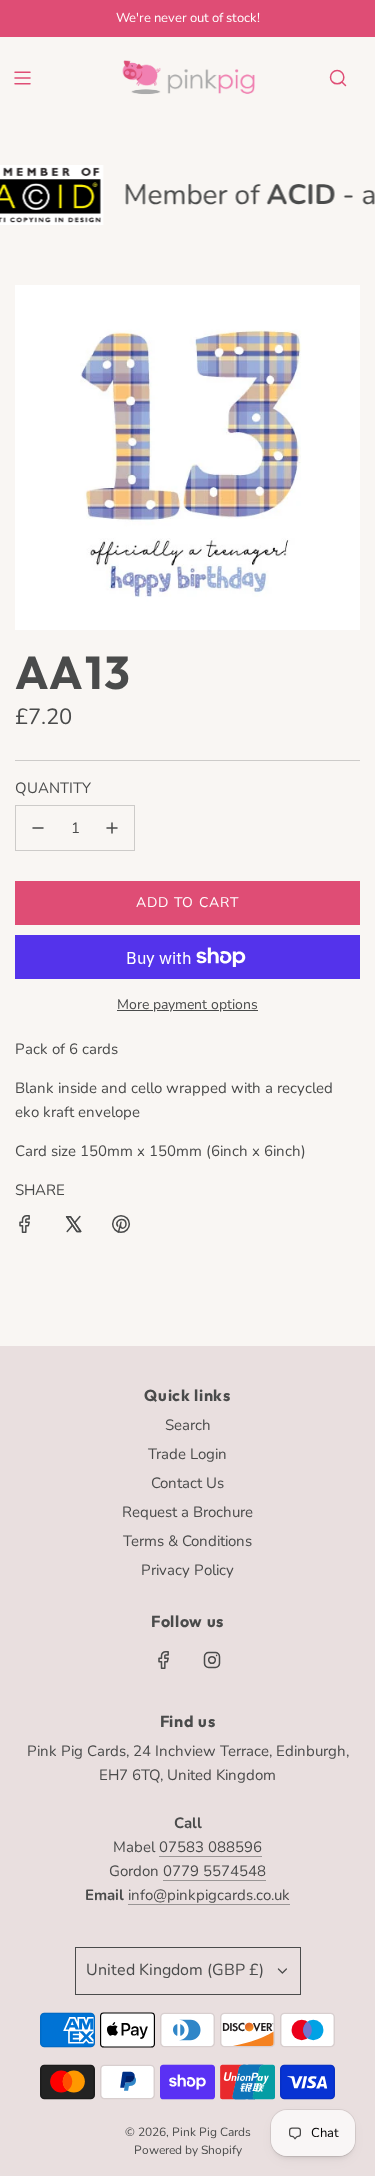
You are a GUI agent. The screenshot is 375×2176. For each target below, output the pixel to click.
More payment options (187, 1004)
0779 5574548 (214, 1871)
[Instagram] (212, 1660)
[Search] (338, 78)
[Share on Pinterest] (121, 1227)
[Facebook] (164, 1660)
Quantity (53, 788)
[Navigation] (22, 78)
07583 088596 (210, 1847)
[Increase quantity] (112, 828)
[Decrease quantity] (38, 828)
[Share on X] (73, 1227)
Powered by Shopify (188, 2150)
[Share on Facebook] (25, 1227)
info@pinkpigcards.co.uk (209, 1895)
